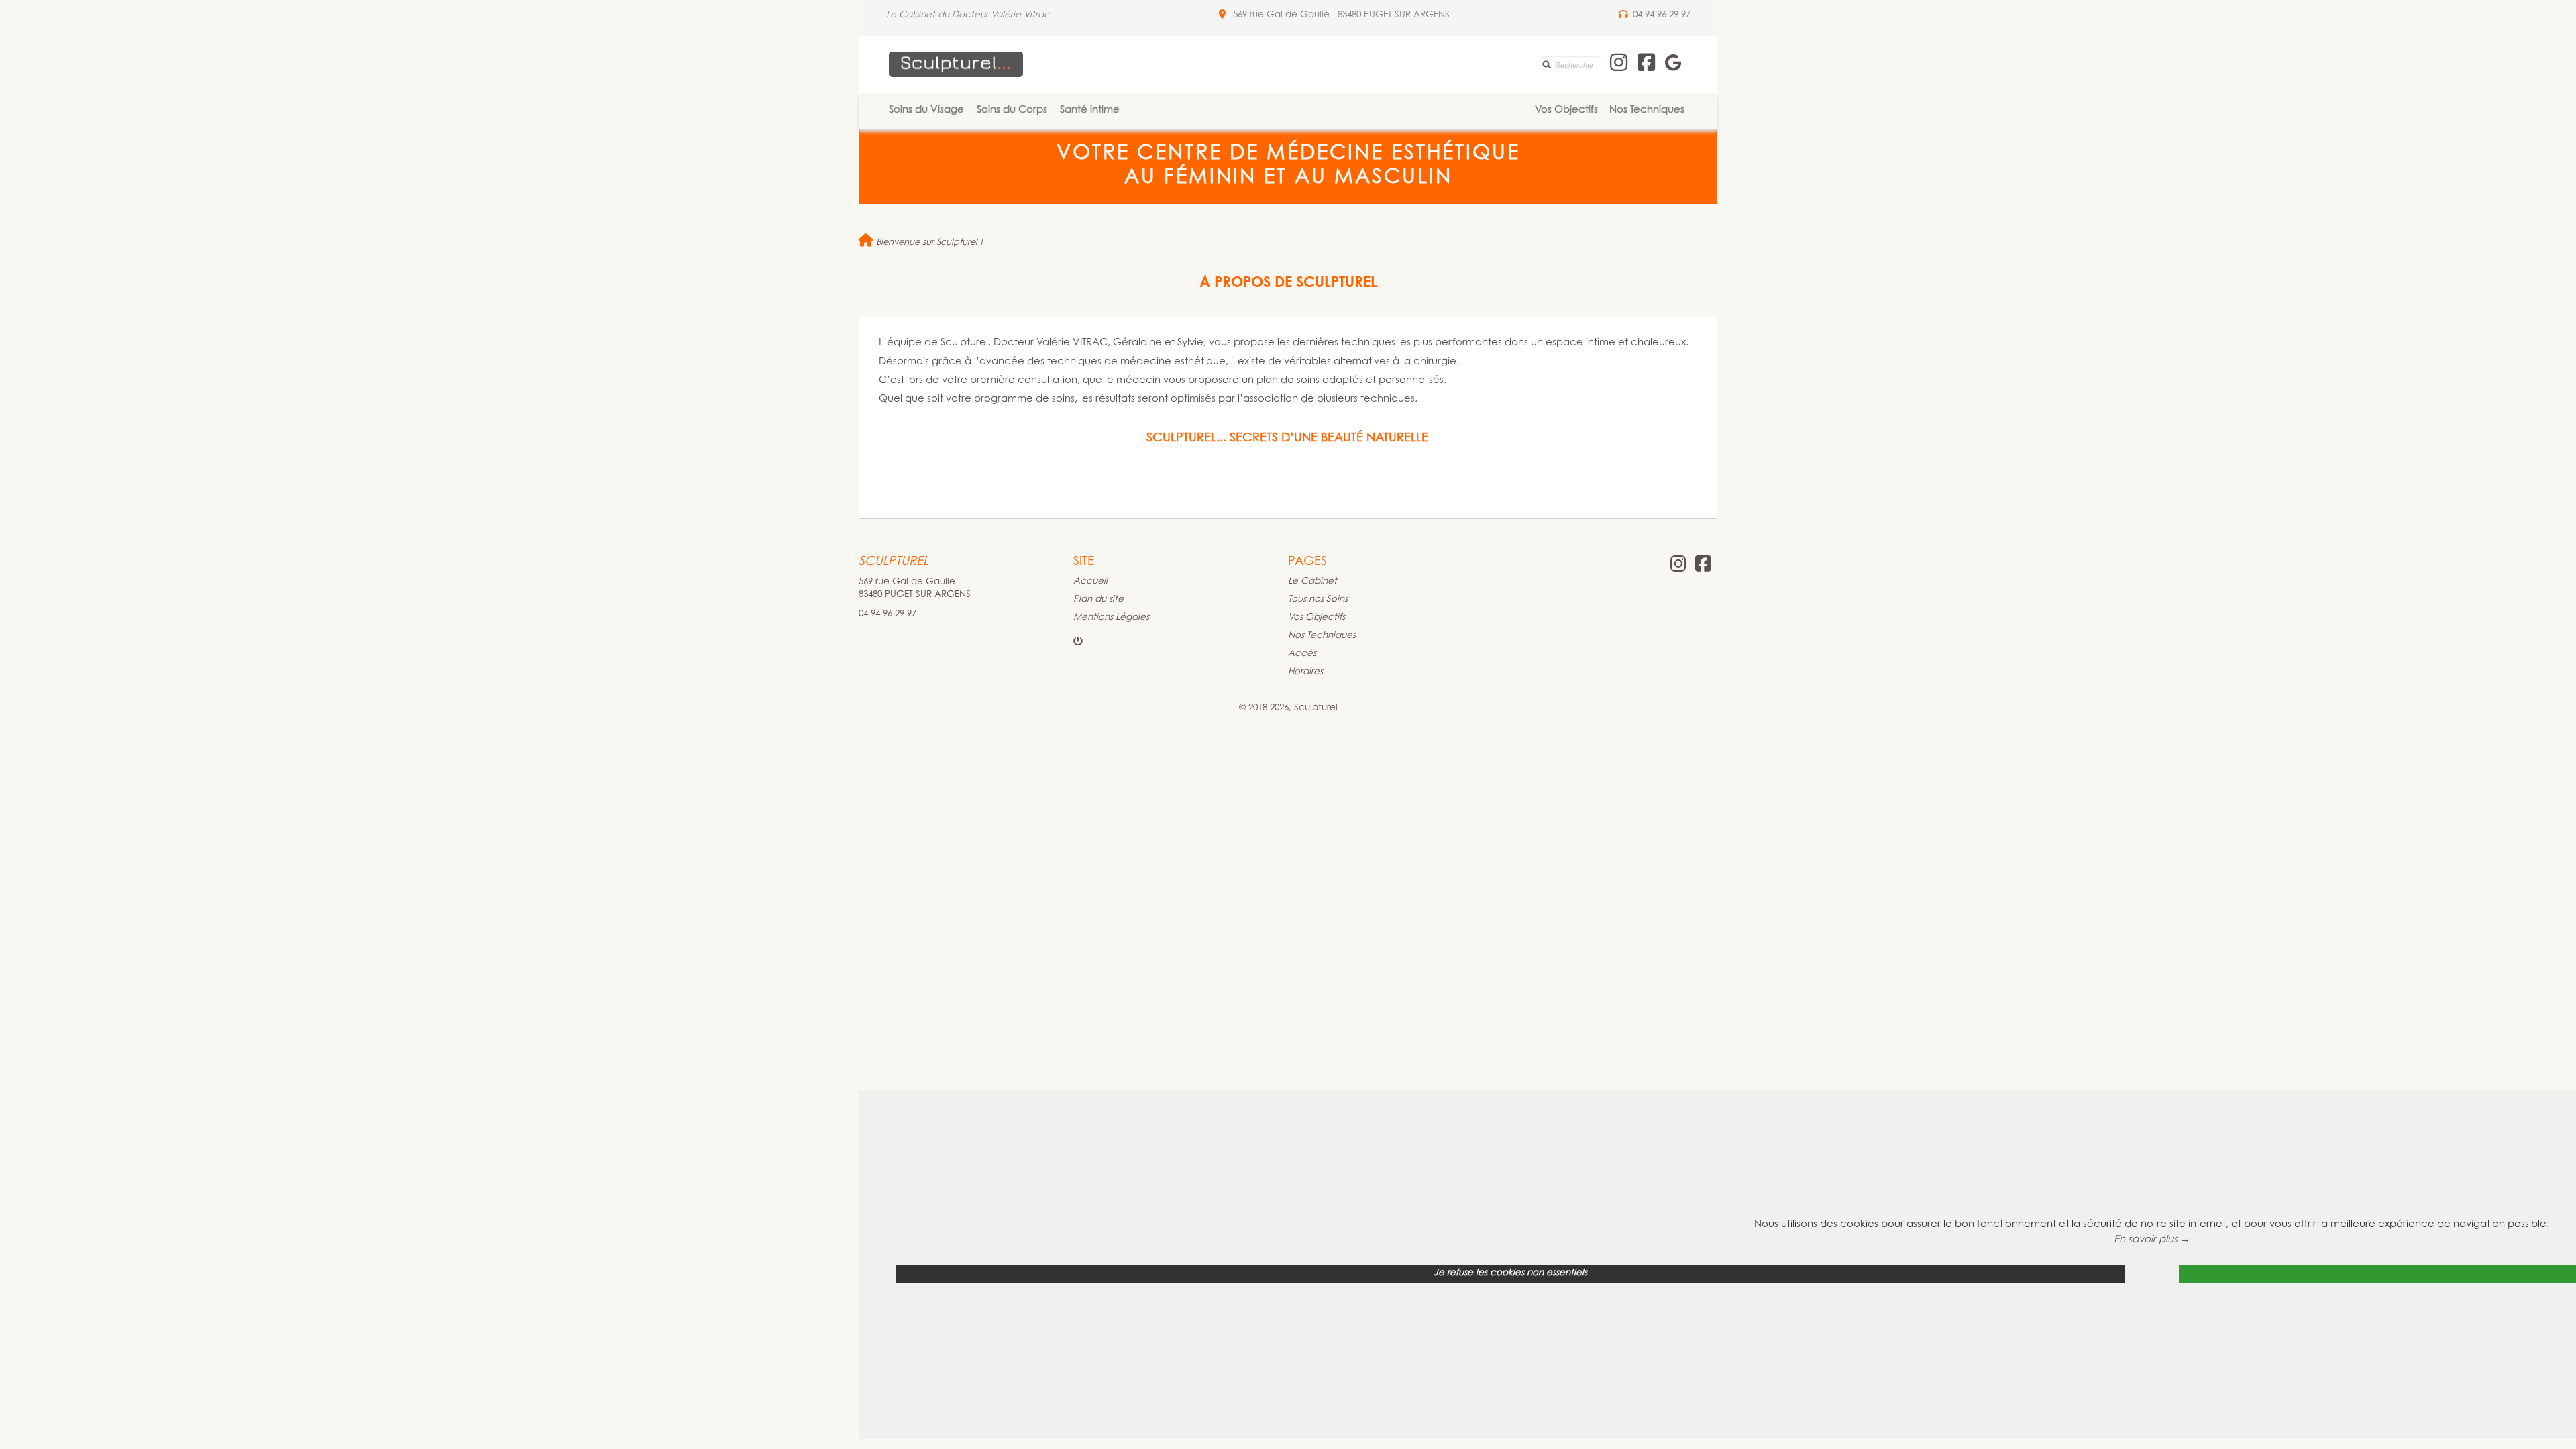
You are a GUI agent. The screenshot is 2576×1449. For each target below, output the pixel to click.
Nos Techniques (1647, 110)
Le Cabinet (1312, 582)
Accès (1302, 654)
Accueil (1090, 582)
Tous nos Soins (1318, 600)
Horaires (1305, 672)
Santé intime (1090, 110)
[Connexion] (1078, 643)
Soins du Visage (926, 110)
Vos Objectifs (1566, 110)
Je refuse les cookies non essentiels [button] (1510, 1273)
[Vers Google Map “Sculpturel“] (1222, 15)
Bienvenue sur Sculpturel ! (928, 243)
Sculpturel (894, 562)
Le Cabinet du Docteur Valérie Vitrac (968, 15)
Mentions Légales (1111, 618)
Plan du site (1098, 600)
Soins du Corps (1012, 110)
